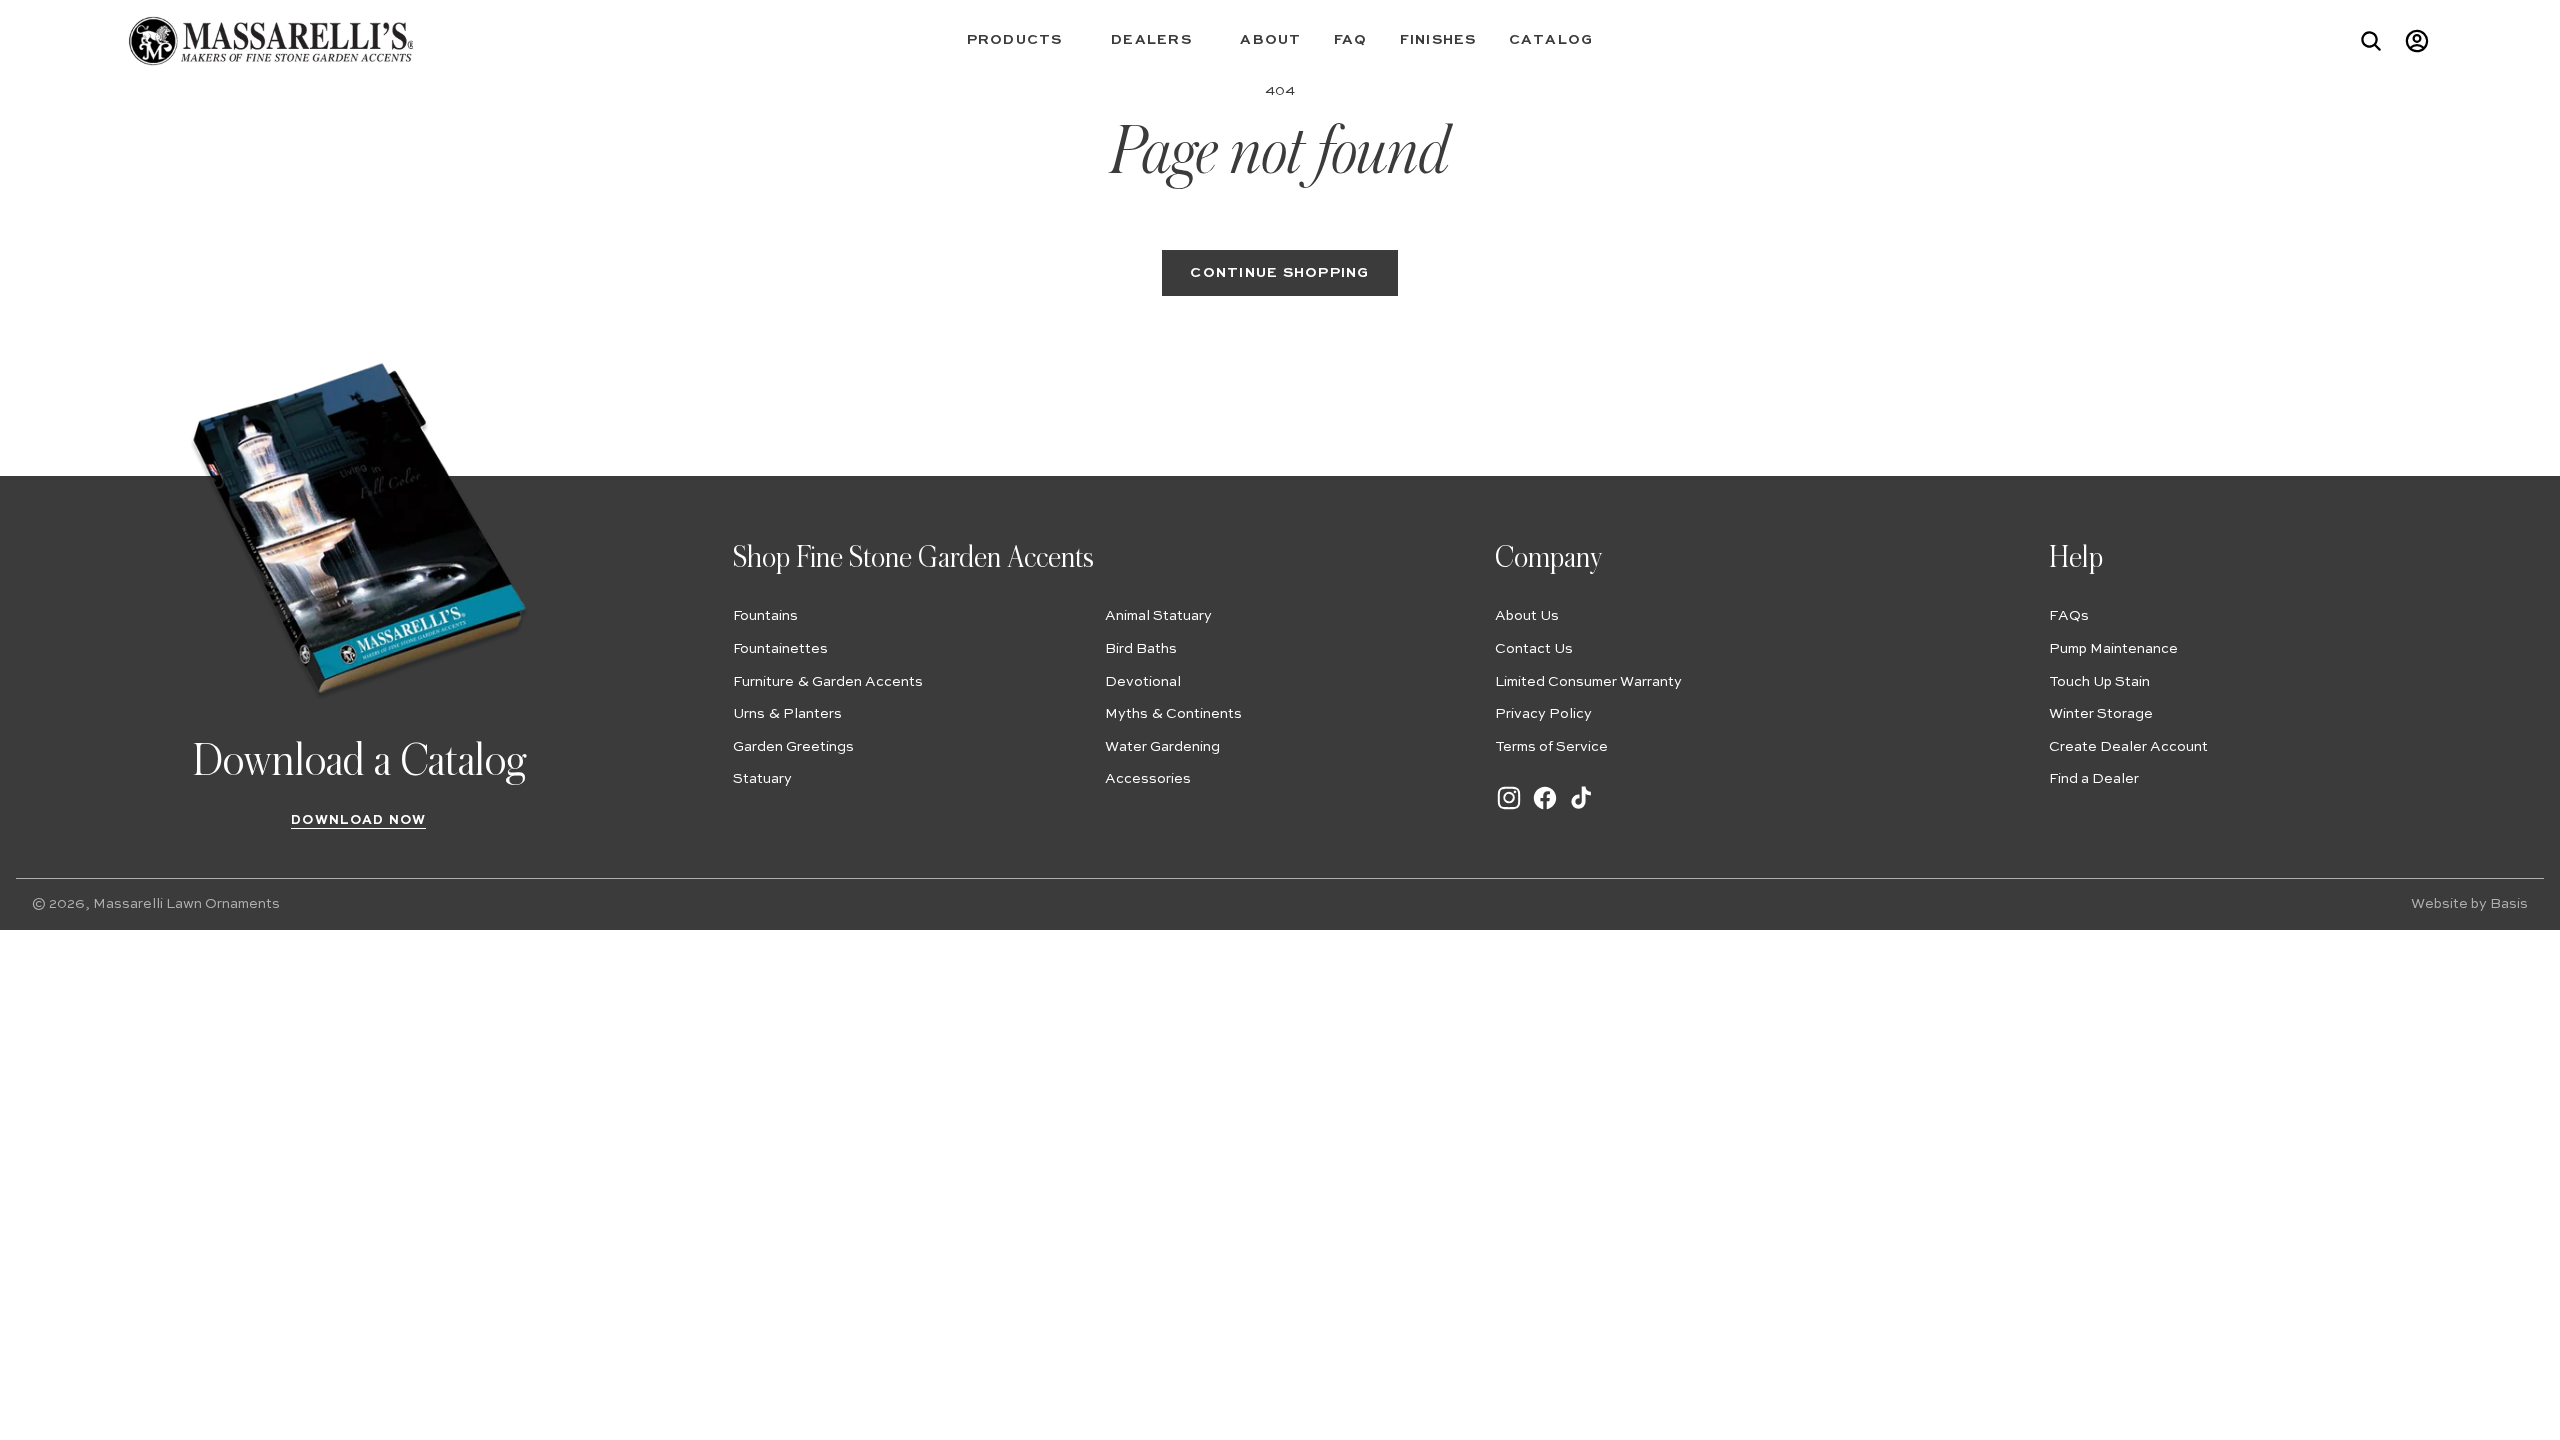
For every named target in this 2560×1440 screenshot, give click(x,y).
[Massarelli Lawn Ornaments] (270, 41)
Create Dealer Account (2128, 747)
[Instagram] (1509, 808)
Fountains (765, 616)
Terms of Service (1551, 747)
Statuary (762, 779)
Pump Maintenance (2113, 649)
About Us (1527, 616)
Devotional (1143, 682)
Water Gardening (1162, 747)
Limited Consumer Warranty (1588, 682)
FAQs (2069, 616)
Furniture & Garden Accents (828, 682)
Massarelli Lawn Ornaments (186, 904)
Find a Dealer (2094, 779)
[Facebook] (1545, 808)
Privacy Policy (1543, 714)
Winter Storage (2101, 714)
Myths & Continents (1173, 714)
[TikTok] (1581, 808)
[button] (1023, 40)
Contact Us (1534, 649)
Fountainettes (780, 649)
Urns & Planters (787, 714)
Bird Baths (1141, 649)
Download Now (358, 820)
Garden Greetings (793, 747)
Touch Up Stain (2099, 682)
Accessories (1148, 779)
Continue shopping (1279, 273)
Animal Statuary (1158, 616)
